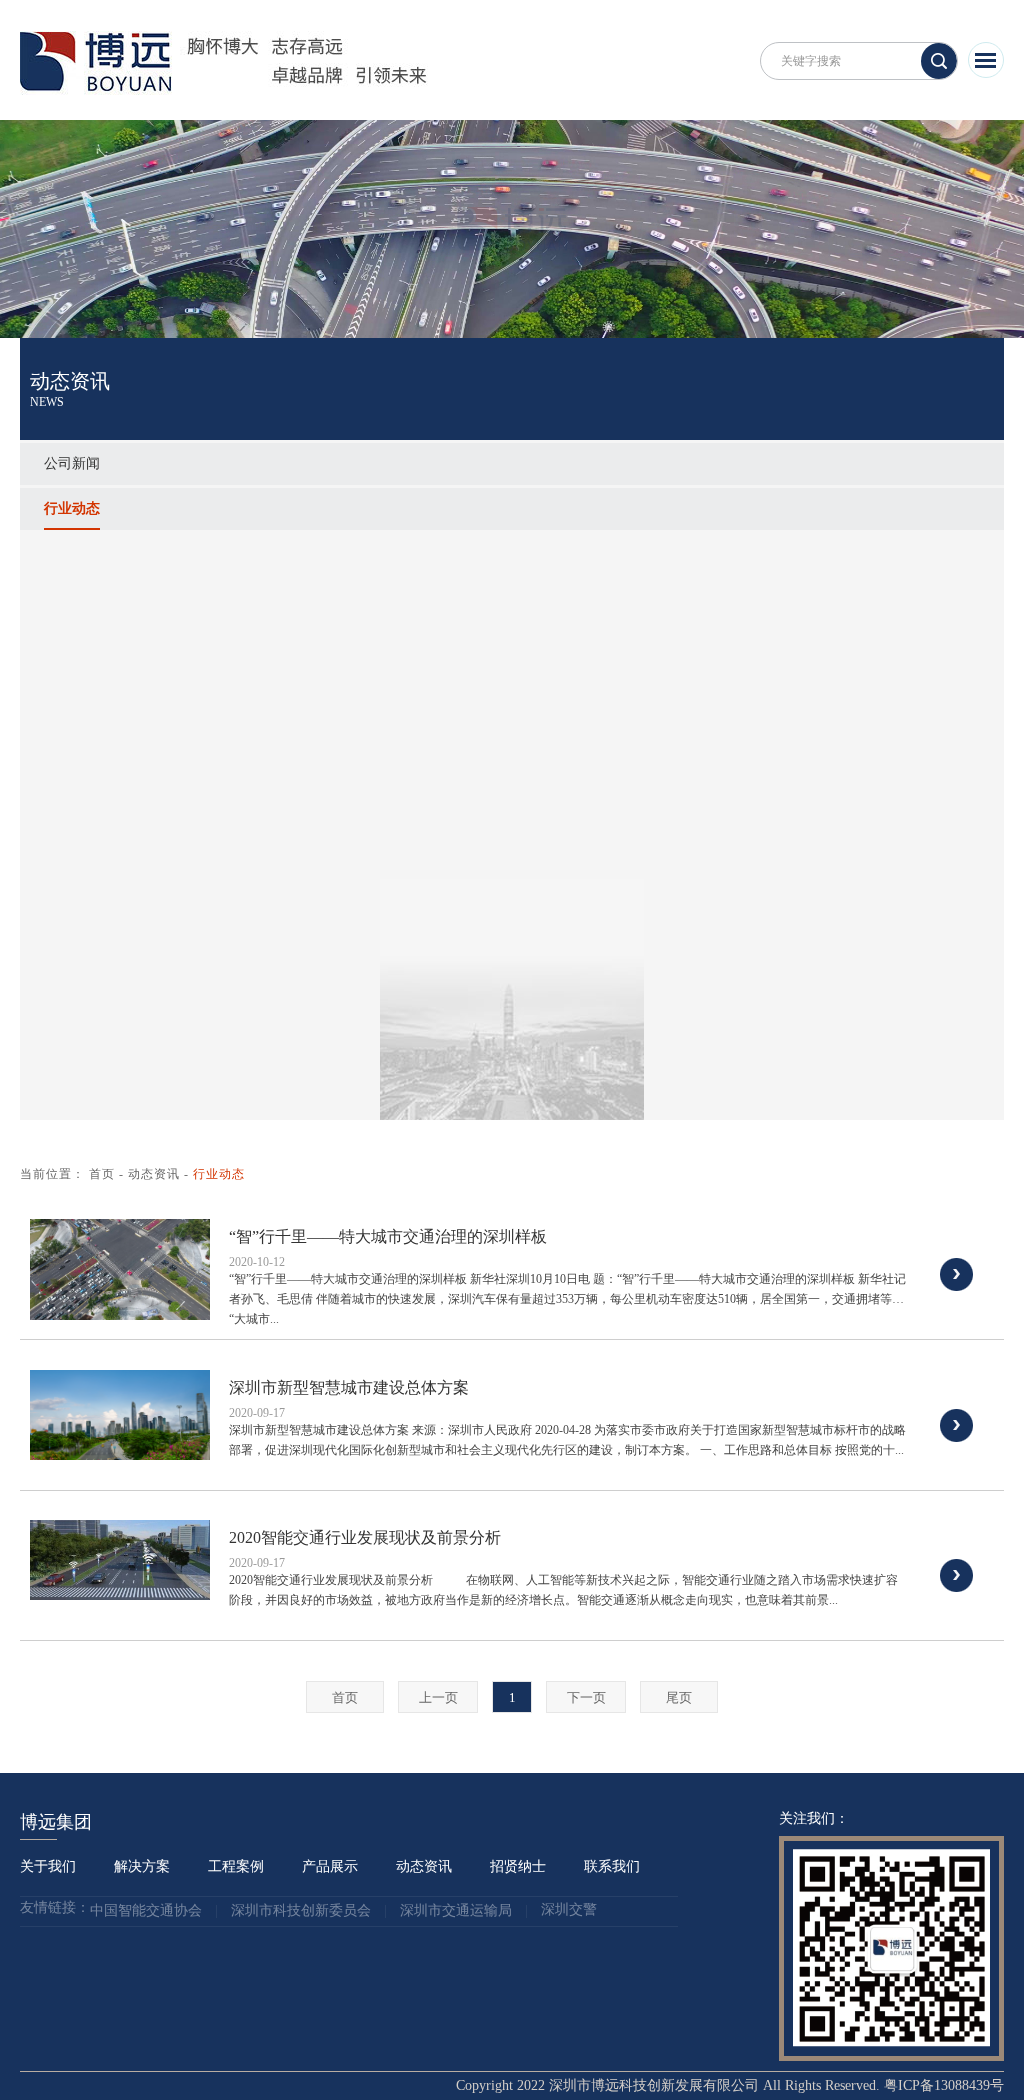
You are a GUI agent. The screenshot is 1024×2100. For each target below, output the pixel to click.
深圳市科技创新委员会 (301, 1911)
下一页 (586, 1697)
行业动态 (72, 508)
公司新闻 (72, 463)
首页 (102, 1174)
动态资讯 (154, 1174)
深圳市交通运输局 (456, 1911)
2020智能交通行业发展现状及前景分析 (365, 1537)
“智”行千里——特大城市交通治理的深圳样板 (388, 1236)
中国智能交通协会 (146, 1911)
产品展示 (330, 1866)
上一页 (438, 1697)
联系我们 (612, 1866)
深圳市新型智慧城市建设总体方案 (349, 1387)
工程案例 (236, 1866)
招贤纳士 (518, 1866)
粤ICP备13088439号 (944, 2085)
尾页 (679, 1697)
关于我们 (48, 1866)
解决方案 (142, 1866)
